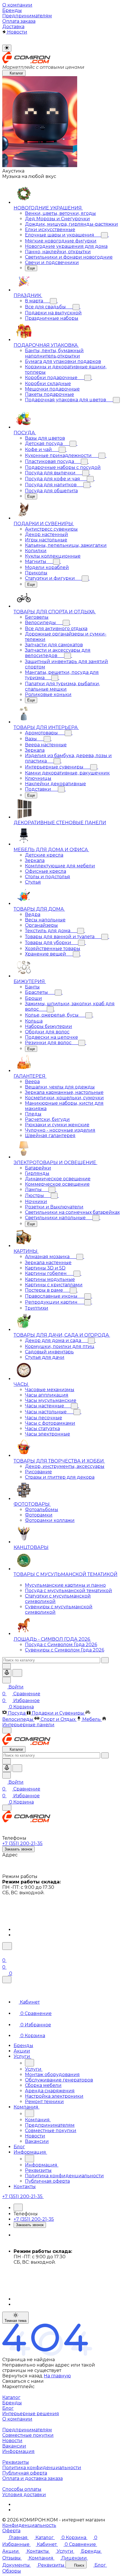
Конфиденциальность (29, 2525)
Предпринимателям (27, 2430)
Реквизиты (16, 2462)
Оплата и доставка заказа (32, 2478)
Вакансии (14, 2446)
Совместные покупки (28, 2435)
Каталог (11, 2397)
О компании (17, 2419)
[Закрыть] (7, 1980)
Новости (12, 2441)
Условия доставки (24, 2495)
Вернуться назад (22, 2376)
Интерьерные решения (31, 2414)
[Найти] (17, 1673)
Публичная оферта (25, 2473)
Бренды (12, 2403)
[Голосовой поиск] (7, 1673)
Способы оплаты (22, 2489)
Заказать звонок (18, 1849)
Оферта (11, 2531)
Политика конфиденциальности (42, 2468)
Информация (18, 2451)
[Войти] (5, 1953)
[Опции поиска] (7, 1666)
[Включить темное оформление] (7, 48)
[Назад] (30, 2063)
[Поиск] (7, 1946)
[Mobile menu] (7, 1808)
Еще (31, 268)
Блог (8, 2408)
